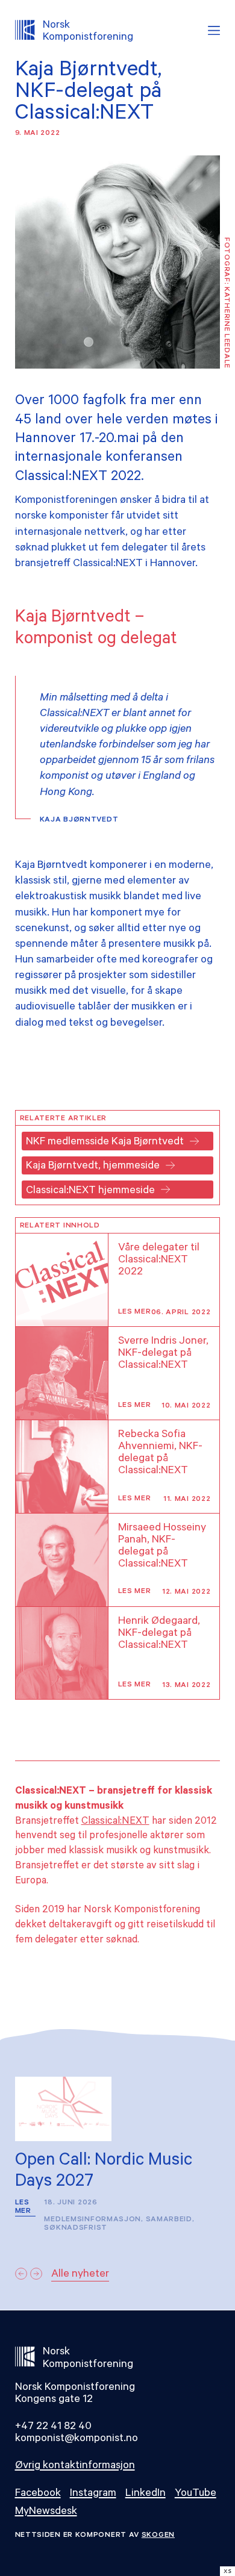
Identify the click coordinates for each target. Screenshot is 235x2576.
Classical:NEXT (115, 1822)
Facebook (38, 2494)
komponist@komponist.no (77, 2439)
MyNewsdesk (46, 2512)
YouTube (196, 2494)
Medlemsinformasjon (92, 2220)
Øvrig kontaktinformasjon (75, 2466)
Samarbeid (169, 2220)
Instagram (93, 2494)
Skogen (158, 2536)
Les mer (135, 1312)
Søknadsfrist (75, 2228)
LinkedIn (146, 2494)
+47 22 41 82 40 (53, 2427)
